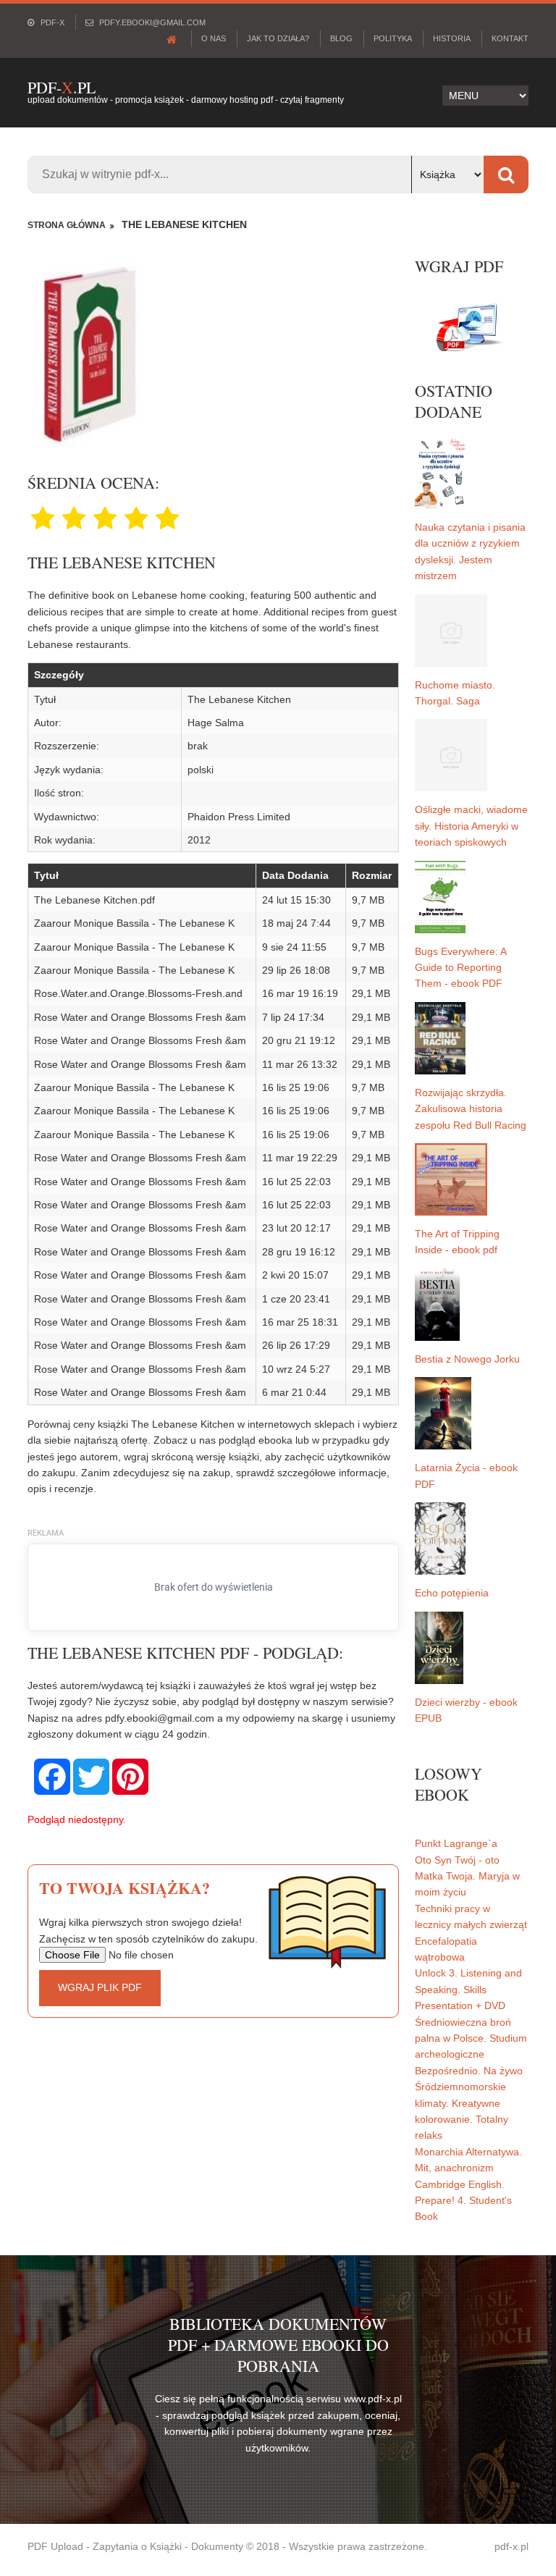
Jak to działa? (278, 38)
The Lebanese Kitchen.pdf (94, 900)
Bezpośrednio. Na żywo (469, 2071)
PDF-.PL (62, 87)
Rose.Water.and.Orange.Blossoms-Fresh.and (138, 993)
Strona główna (67, 225)
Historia (452, 38)
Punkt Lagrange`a (456, 1843)
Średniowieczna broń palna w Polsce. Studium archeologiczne (471, 2038)
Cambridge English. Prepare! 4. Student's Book (463, 2201)
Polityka (393, 38)
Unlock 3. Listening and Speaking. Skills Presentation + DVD (468, 1989)
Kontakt (510, 38)
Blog (341, 38)
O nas (214, 38)
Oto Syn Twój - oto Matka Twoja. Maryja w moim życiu (467, 1876)
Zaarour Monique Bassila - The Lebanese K (134, 923)
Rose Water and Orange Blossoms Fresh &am (140, 1017)
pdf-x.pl (511, 2546)
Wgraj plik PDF (100, 1987)
